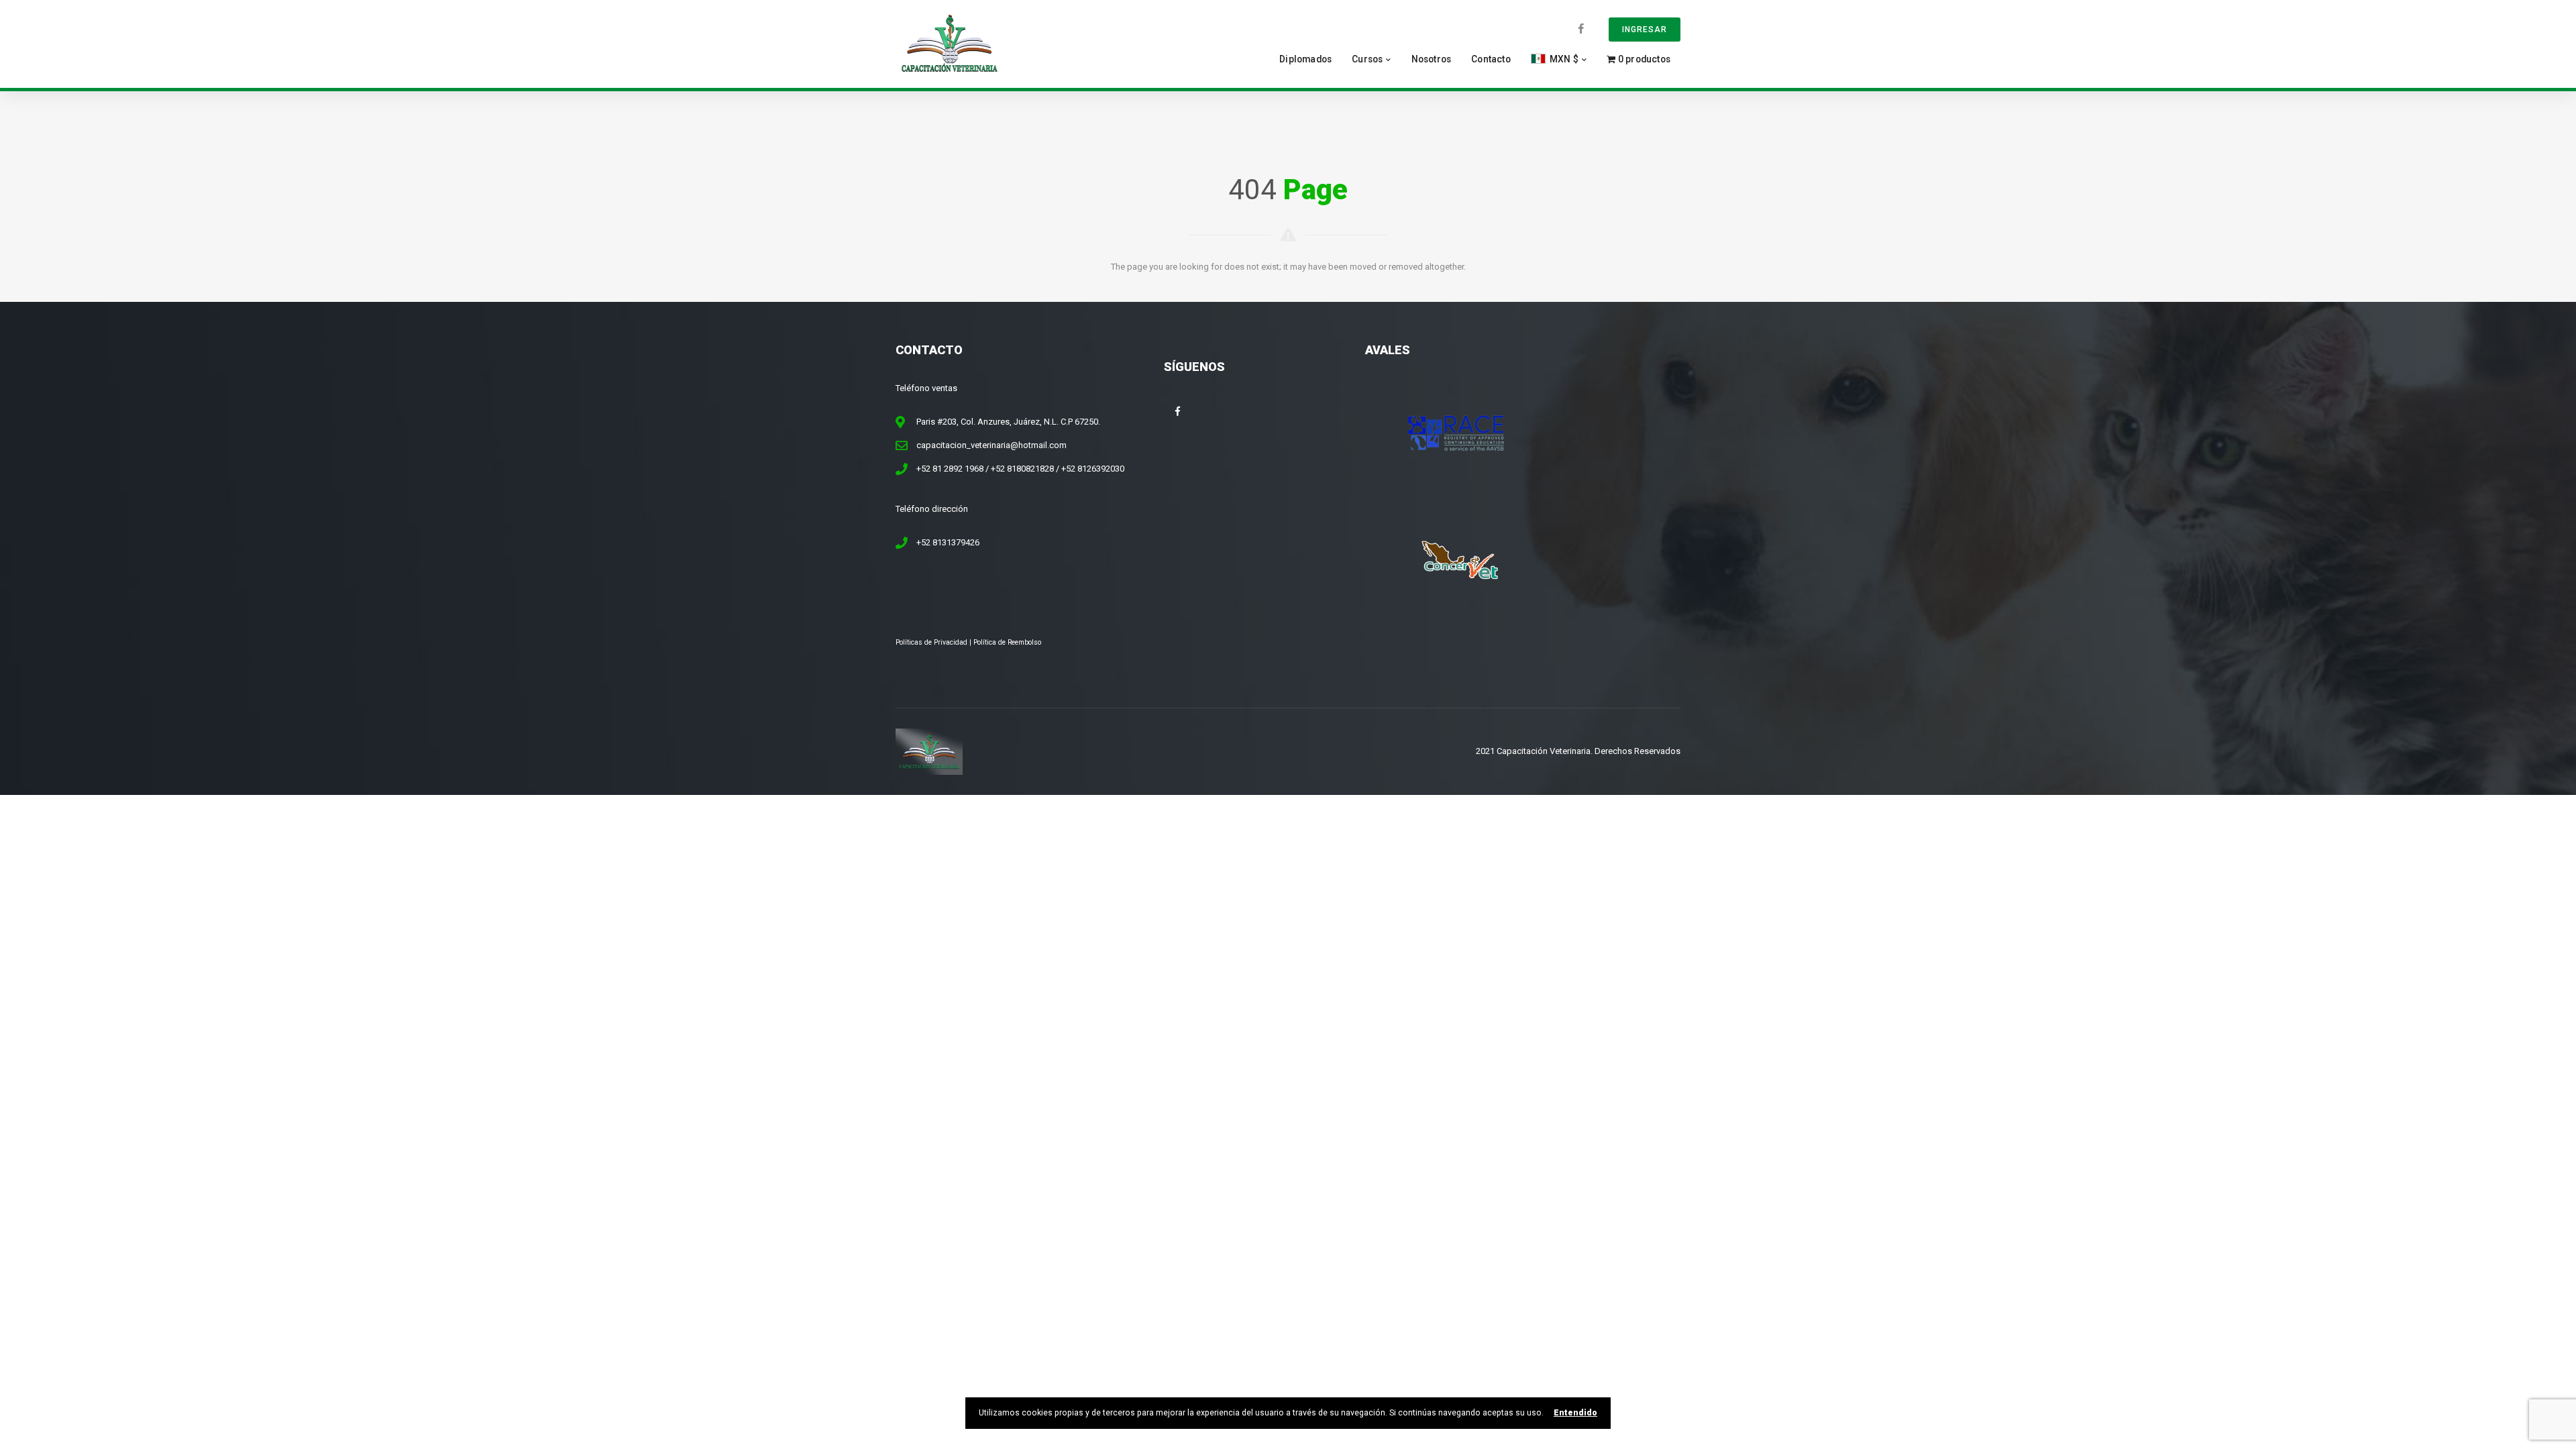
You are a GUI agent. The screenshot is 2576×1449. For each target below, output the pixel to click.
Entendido (1575, 1413)
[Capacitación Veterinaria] (949, 43)
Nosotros (1432, 59)
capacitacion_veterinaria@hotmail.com (991, 445)
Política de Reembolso (1007, 642)
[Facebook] (1581, 29)
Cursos (1367, 59)
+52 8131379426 (948, 542)
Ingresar (1645, 30)
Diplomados (1305, 59)
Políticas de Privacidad (931, 642)
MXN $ (1563, 59)
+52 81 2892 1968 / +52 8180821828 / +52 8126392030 (1020, 469)
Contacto (1491, 59)
